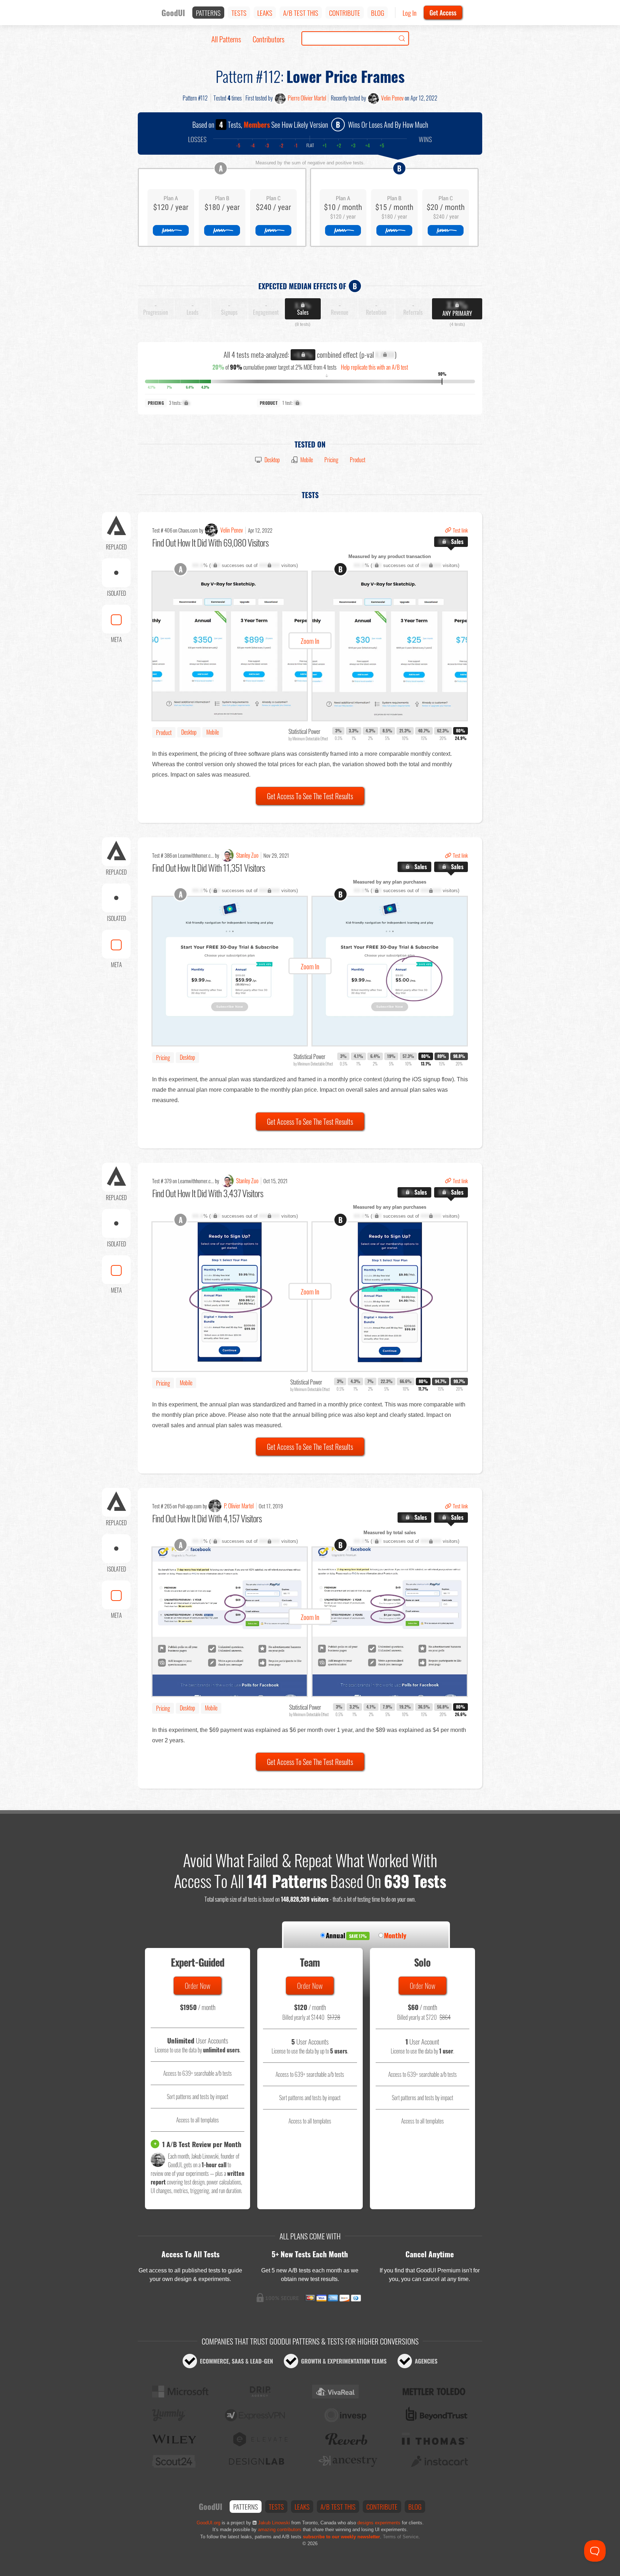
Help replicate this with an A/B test (374, 367)
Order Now (198, 1986)
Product (358, 460)
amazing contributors (280, 2530)
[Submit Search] (402, 38)
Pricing (331, 460)
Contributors (269, 39)
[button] (310, 646)
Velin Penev (392, 98)
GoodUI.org (208, 2523)
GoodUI (173, 13)
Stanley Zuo (247, 855)
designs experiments (379, 2523)
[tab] (451, 542)
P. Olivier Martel (239, 1506)
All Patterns (226, 39)
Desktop (272, 460)
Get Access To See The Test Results (310, 796)
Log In (410, 13)
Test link (460, 530)
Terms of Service (401, 2537)
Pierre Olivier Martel (307, 98)
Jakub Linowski (274, 2523)
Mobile (307, 460)
